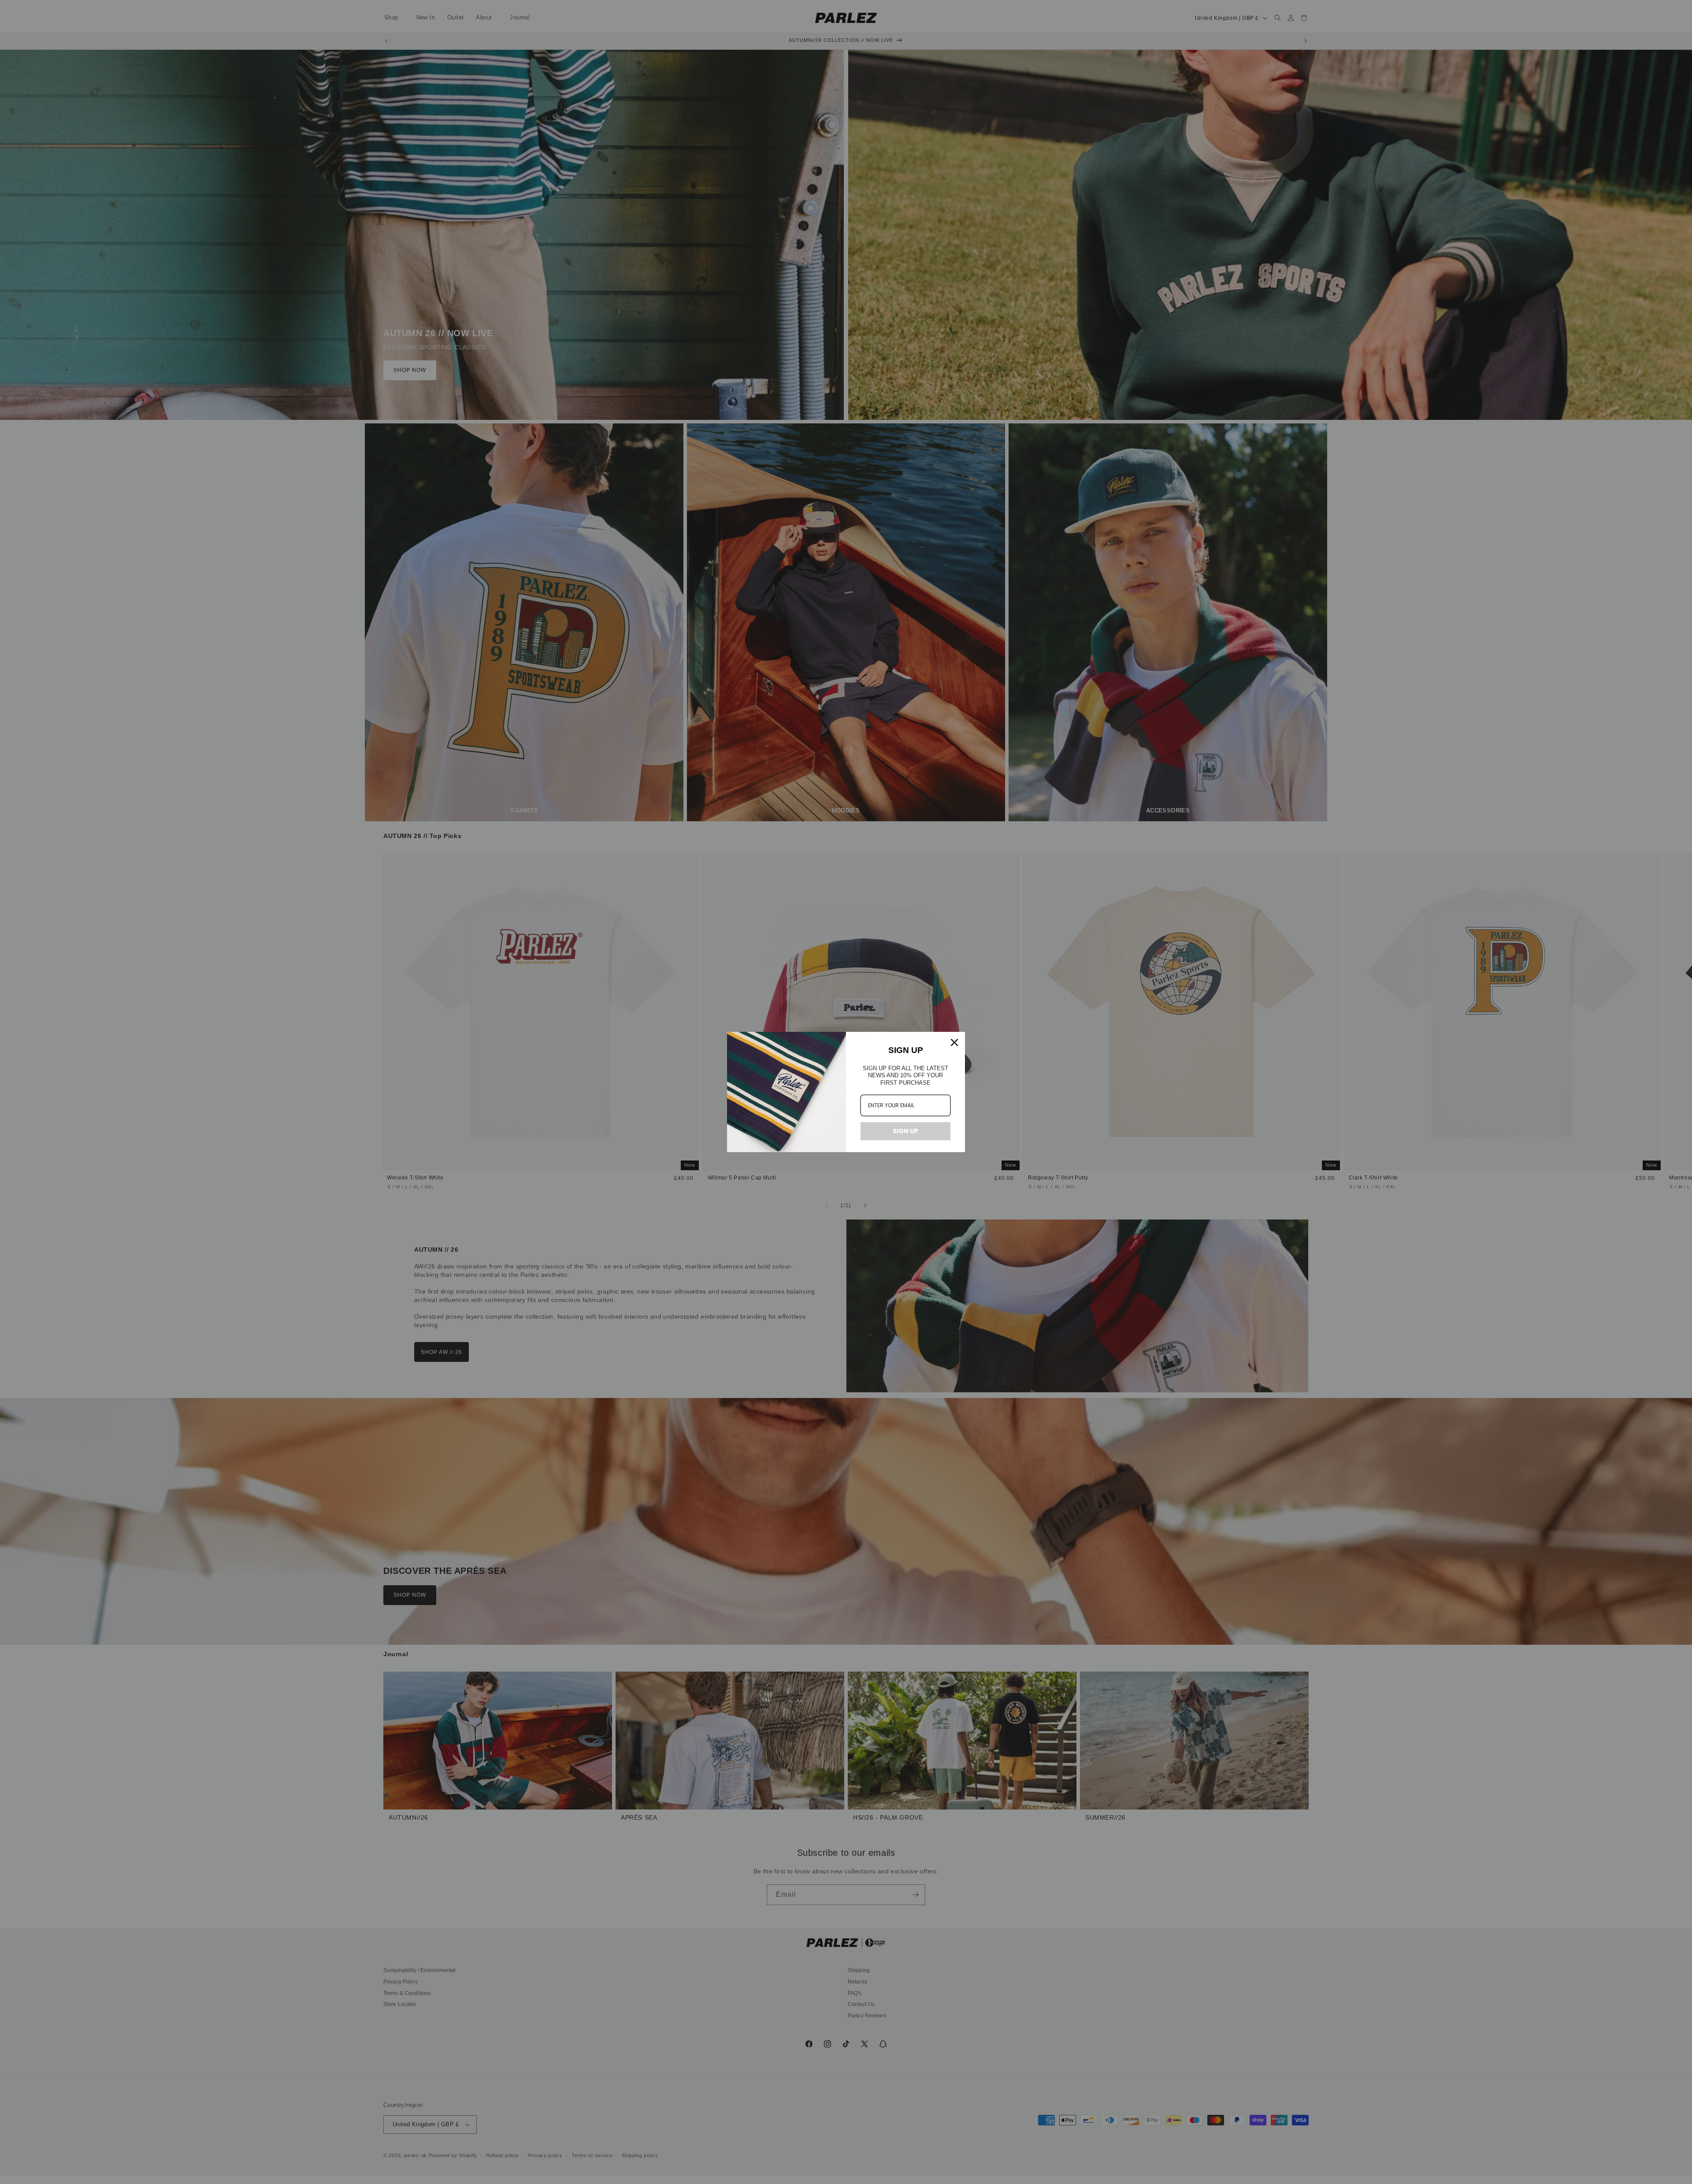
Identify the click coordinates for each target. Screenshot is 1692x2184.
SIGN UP (905, 1131)
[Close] (954, 1042)
